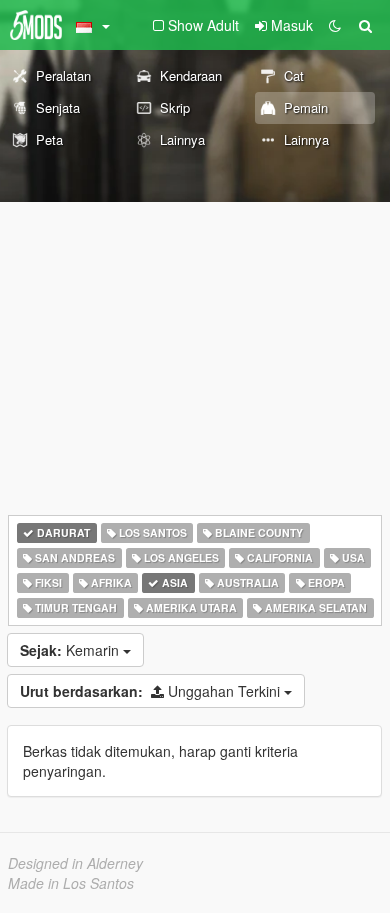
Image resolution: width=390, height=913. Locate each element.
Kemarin (71, 650)
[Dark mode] (335, 25)
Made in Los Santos (71, 883)
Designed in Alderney (75, 863)
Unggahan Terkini (152, 691)
